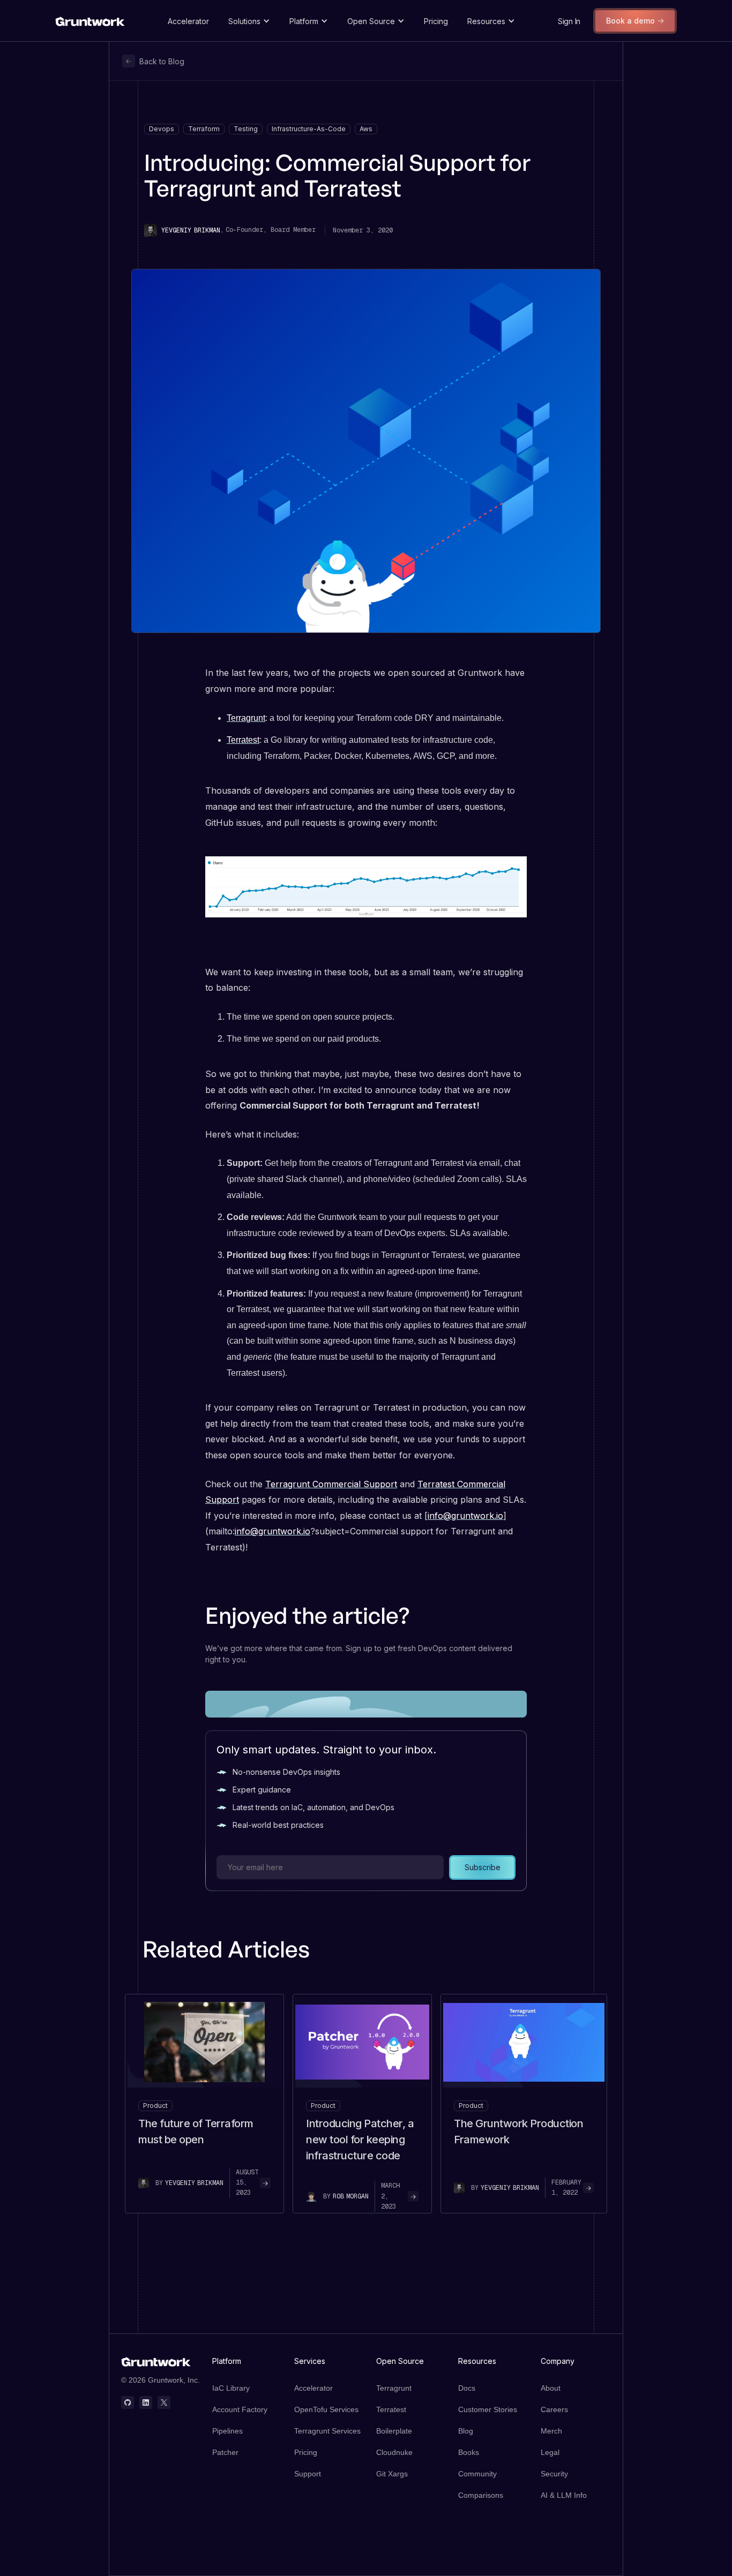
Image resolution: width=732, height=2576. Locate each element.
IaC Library (231, 2388)
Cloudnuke (394, 2452)
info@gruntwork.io (465, 1516)
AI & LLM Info (564, 2495)
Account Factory (240, 2409)
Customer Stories (488, 2409)
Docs (467, 2388)
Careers (554, 2409)
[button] (249, 21)
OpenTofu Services (326, 2409)
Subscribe (483, 1867)
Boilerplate (394, 2431)
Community (477, 2474)
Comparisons (481, 2495)
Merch (551, 2431)
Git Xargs (392, 2474)
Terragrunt (246, 718)
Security (554, 2474)
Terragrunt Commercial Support (331, 1484)
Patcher (225, 2452)
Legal (550, 2452)
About (551, 2388)
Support (308, 2474)
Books (469, 2452)
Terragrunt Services (327, 2431)
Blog (466, 2431)
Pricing (436, 21)
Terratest (243, 740)
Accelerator (188, 21)
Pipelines (227, 2431)
